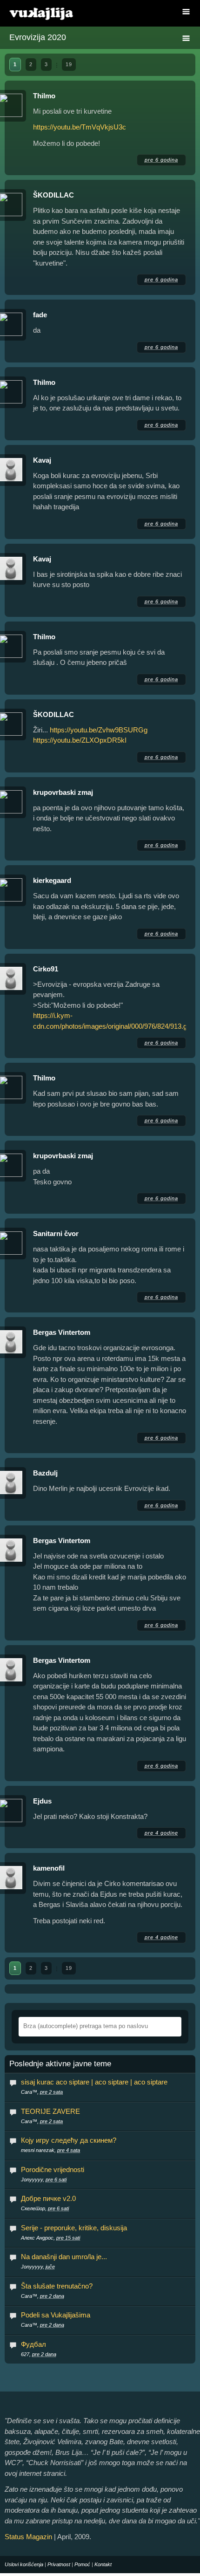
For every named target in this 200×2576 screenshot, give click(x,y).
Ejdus (42, 1801)
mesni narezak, (50, 2150)
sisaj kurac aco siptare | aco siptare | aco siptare (94, 2082)
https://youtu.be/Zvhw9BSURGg (99, 730)
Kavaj (42, 460)
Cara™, (42, 2092)
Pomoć (82, 2564)
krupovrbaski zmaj (63, 792)
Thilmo (44, 96)
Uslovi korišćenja (24, 2564)
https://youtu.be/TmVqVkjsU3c (80, 127)
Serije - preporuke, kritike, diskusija (74, 2228)
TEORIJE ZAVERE (50, 2111)
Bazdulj (45, 1473)
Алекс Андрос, (50, 2238)
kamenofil (49, 1868)
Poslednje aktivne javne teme (60, 2064)
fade (40, 315)
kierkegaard (52, 880)
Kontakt (103, 2564)
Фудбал (33, 2344)
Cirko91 (46, 969)
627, (39, 2354)
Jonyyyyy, (44, 2180)
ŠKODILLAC (53, 195)
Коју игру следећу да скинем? (69, 2140)
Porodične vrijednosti (53, 2169)
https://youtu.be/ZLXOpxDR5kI (80, 740)
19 (69, 64)
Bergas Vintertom (62, 1332)
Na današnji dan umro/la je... (64, 2257)
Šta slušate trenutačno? (57, 2286)
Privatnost (59, 2564)
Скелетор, (45, 2208)
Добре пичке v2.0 (48, 2198)
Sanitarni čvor (56, 1233)
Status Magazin (28, 2537)
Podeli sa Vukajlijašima (56, 2315)
